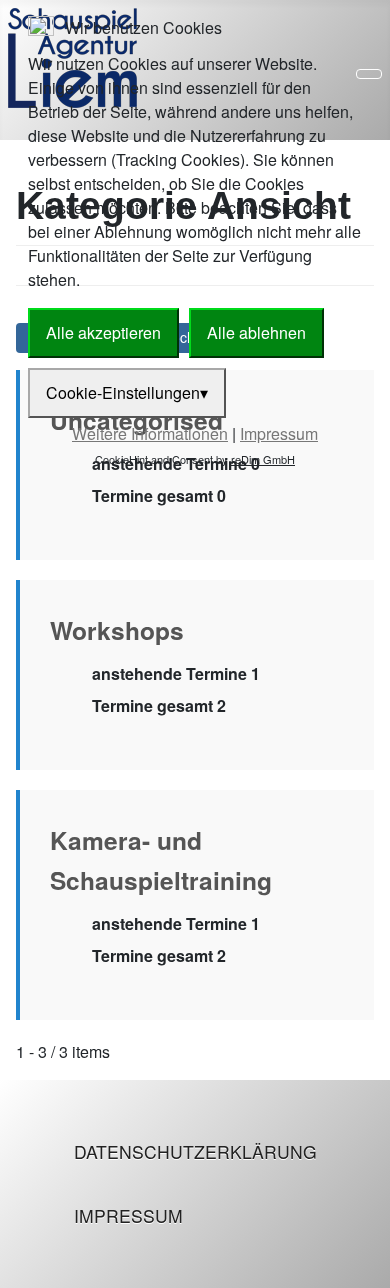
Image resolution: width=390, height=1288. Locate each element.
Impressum (128, 1215)
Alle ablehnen (256, 332)
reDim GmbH (263, 459)
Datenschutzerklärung (195, 1151)
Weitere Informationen (150, 433)
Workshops (117, 630)
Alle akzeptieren (103, 332)
